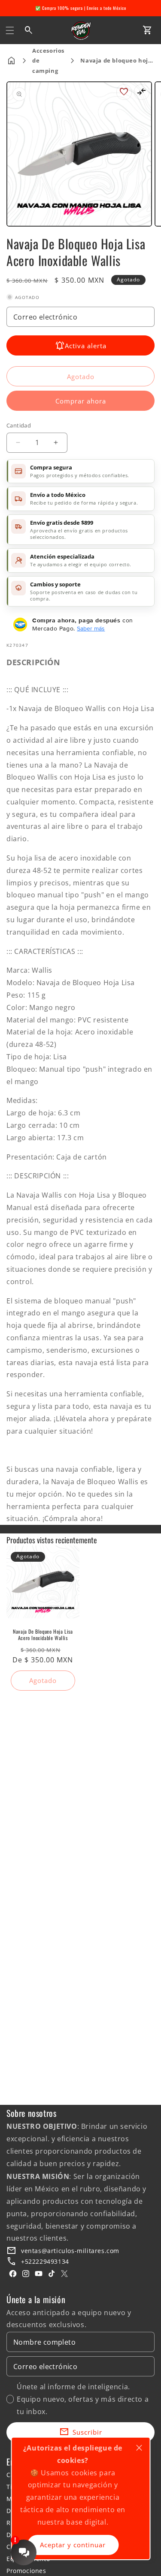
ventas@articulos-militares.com (70, 2251)
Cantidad (19, 425)
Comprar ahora (81, 401)
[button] (10, 30)
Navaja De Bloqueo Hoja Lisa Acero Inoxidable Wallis (43, 1635)
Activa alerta (86, 346)
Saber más (91, 628)
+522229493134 (45, 2261)
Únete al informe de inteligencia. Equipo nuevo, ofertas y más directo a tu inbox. (83, 2399)
